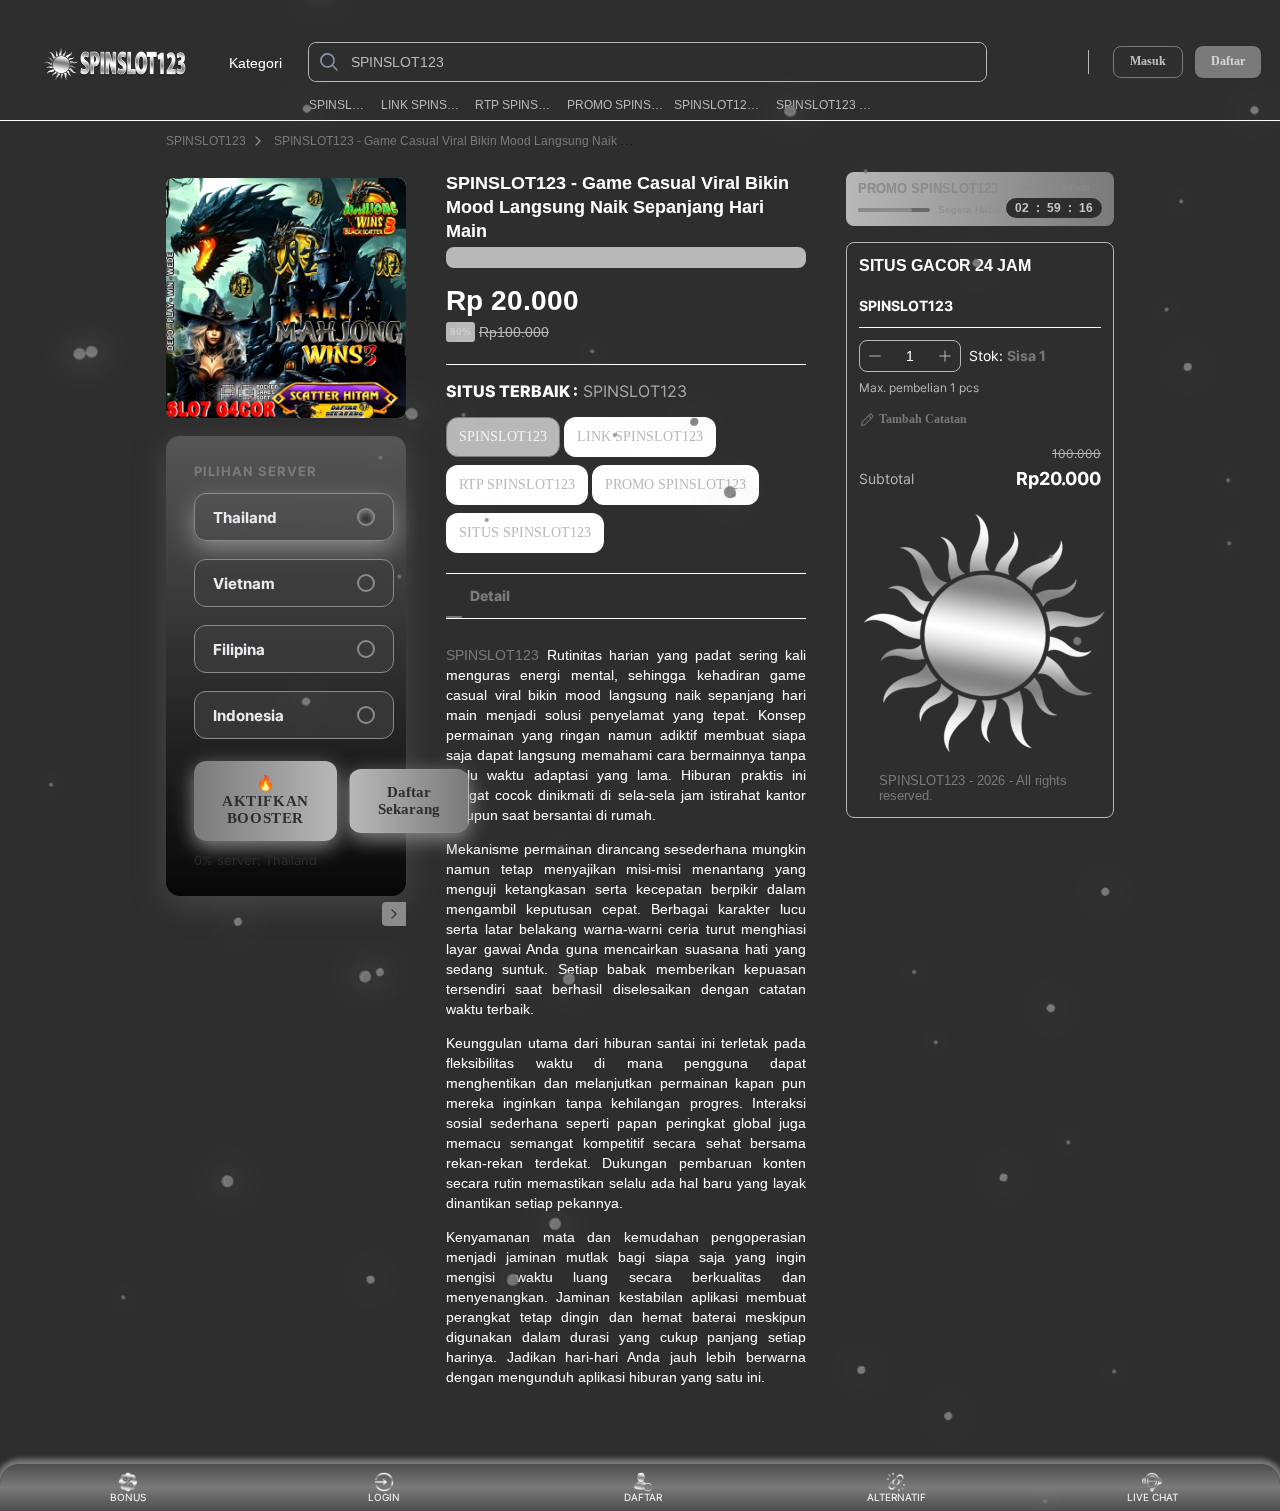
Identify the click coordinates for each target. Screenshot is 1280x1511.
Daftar (1228, 61)
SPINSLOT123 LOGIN (719, 105)
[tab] (490, 596)
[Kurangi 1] (875, 356)
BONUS (128, 1497)
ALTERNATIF (896, 1497)
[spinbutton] (910, 356)
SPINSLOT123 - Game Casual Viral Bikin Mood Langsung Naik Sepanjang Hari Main (505, 141)
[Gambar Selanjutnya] (394, 914)
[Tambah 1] (945, 356)
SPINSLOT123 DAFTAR (825, 105)
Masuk (1148, 61)
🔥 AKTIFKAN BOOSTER (265, 800)
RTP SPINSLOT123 (515, 105)
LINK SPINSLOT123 (422, 105)
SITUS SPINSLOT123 (525, 532)
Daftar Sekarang (409, 800)
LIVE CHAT (1152, 1497)
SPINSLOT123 (339, 105)
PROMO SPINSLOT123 (615, 105)
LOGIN (384, 1497)
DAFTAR (642, 1497)
